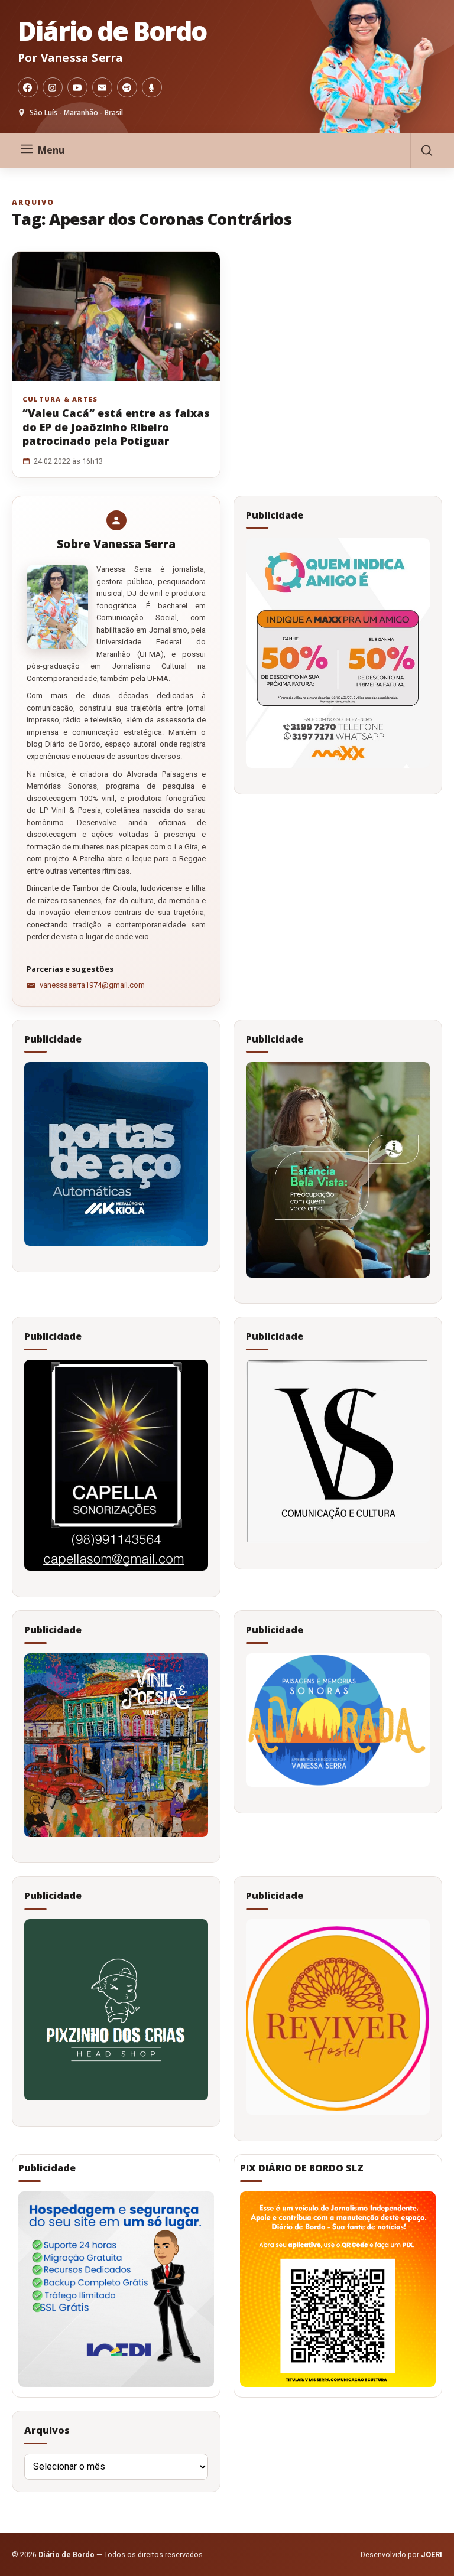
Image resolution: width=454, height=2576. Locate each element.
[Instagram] (53, 87)
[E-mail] (102, 87)
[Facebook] (28, 87)
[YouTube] (77, 87)
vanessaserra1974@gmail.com (92, 985)
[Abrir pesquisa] (426, 151)
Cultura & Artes (60, 399)
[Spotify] (127, 87)
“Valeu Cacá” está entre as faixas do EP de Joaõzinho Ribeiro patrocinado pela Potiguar (116, 427)
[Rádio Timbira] (152, 87)
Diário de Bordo (112, 31)
